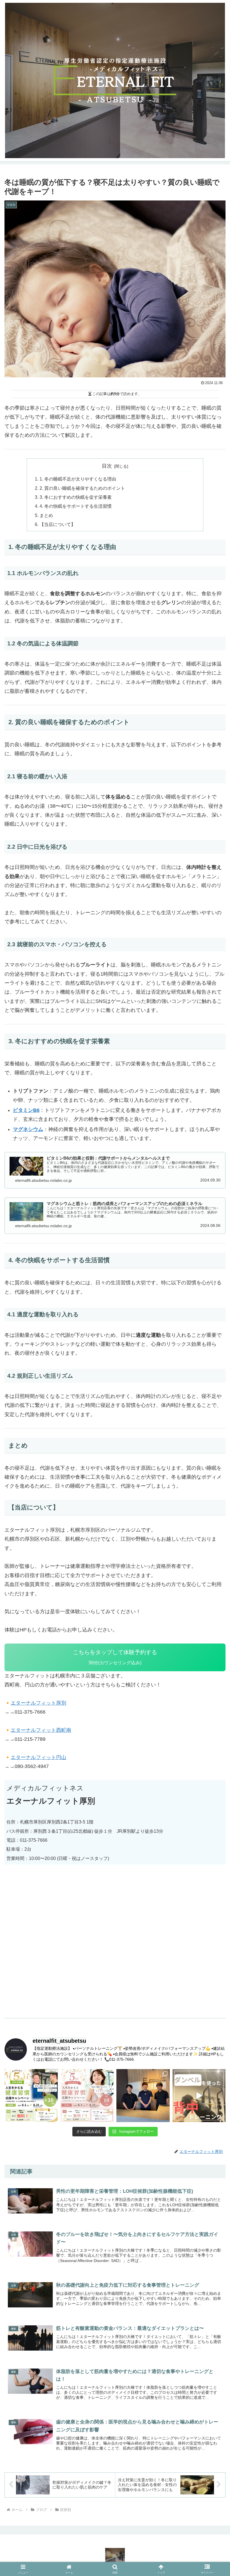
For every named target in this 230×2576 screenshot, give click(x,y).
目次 (107, 466)
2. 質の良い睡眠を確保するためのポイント (82, 488)
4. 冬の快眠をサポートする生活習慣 (76, 506)
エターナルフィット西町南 (41, 1730)
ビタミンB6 (26, 1110)
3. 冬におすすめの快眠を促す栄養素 (76, 497)
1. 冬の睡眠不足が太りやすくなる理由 (78, 479)
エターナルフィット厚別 (38, 1703)
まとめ (46, 515)
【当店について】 (58, 524)
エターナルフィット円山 (38, 1757)
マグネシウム (28, 1129)
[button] (213, 1805)
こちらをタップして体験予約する (115, 1657)
